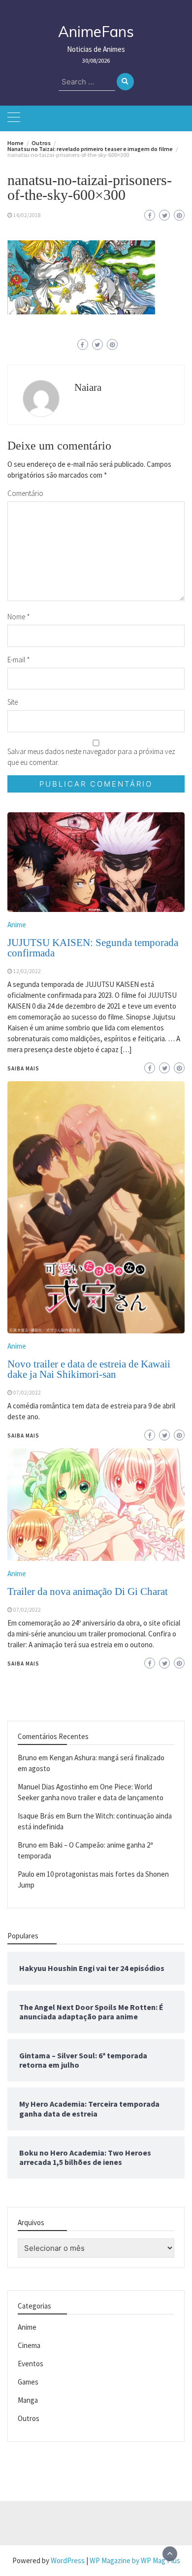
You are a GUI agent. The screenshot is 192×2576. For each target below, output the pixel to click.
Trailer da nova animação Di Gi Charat (88, 1591)
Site (13, 702)
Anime (17, 1573)
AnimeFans (96, 32)
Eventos (31, 2364)
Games (28, 2382)
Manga (28, 2400)
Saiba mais (23, 1664)
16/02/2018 (27, 215)
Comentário (25, 493)
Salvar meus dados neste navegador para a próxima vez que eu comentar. (91, 757)
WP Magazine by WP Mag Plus (135, 2560)
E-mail (19, 660)
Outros (29, 2418)
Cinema (29, 2345)
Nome (19, 617)
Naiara (88, 387)
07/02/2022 (27, 1610)
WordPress (68, 2560)
